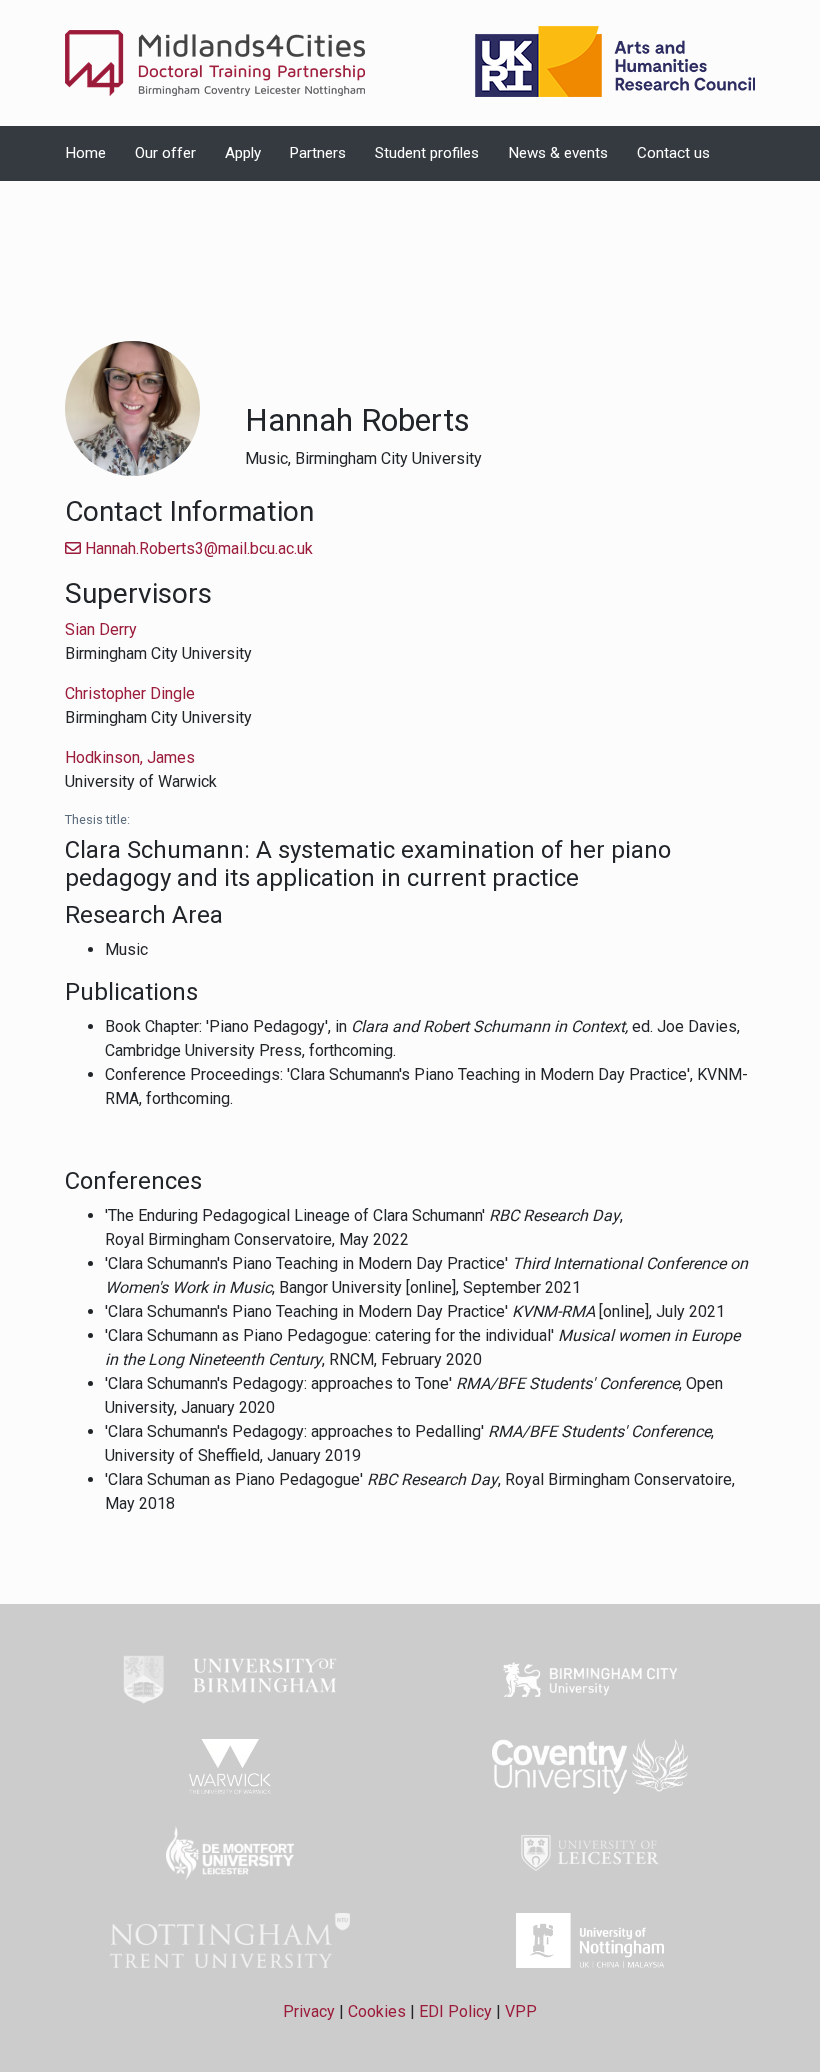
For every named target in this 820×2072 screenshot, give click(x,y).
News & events (558, 153)
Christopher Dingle (130, 693)
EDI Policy (455, 2011)
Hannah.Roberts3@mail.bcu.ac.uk (197, 548)
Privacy (309, 2011)
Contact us (673, 153)
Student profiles (427, 153)
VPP (521, 2011)
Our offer (165, 153)
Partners (317, 153)
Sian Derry (101, 629)
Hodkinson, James (130, 757)
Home (85, 153)
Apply (243, 153)
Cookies (377, 2011)
